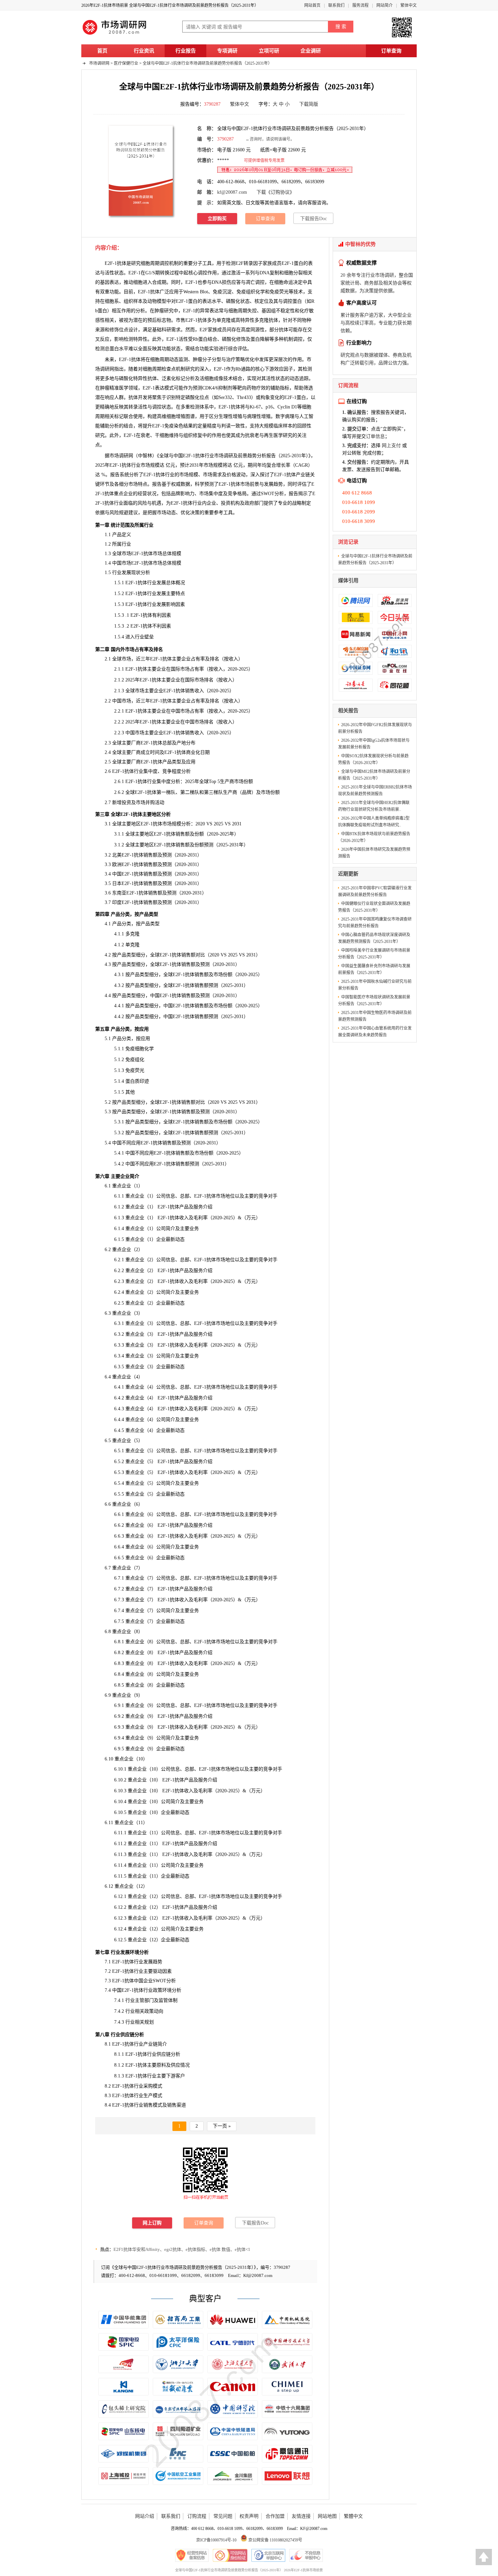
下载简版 (309, 104)
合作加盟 (275, 2516)
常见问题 (223, 2516)
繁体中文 (409, 5)
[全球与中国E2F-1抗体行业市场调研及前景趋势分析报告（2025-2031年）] (141, 170)
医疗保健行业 (126, 63)
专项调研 (227, 51)
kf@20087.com (232, 192)
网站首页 (312, 5)
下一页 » (222, 2126)
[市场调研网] (115, 35)
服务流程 (360, 5)
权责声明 (249, 2516)
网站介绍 (145, 2516)
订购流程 (197, 2516)
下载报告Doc (314, 219)
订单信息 (375, 436)
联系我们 (336, 5)
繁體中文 (353, 2516)
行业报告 (186, 51)
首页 (102, 51)
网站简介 (385, 5)
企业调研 (311, 51)
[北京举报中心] (268, 2555)
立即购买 (217, 219)
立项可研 (269, 51)
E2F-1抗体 (196, 320)
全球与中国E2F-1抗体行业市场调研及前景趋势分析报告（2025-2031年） (207, 63)
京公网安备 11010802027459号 (275, 2540)
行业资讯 (144, 51)
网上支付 (391, 446)
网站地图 (327, 2516)
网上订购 (152, 2223)
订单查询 (391, 51)
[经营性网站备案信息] (192, 2555)
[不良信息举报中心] (306, 2555)
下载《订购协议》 (275, 192)
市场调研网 (99, 63)
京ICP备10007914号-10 (216, 2540)
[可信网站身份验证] (230, 2555)
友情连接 (301, 2516)
